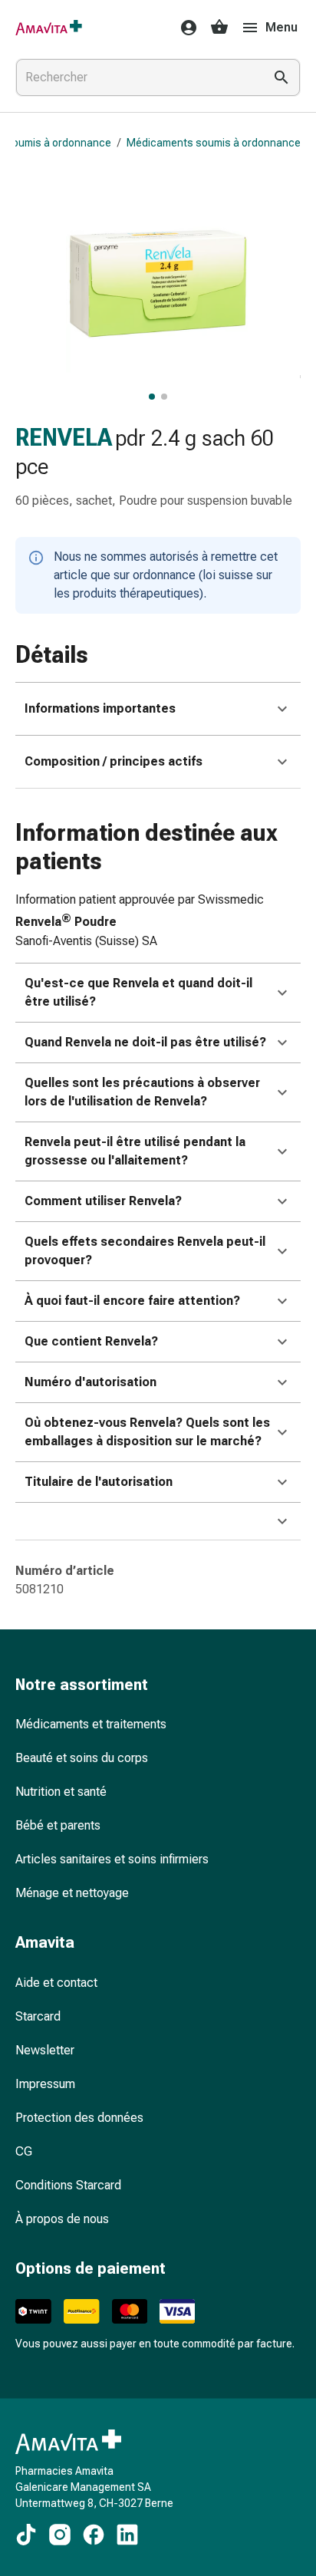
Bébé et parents (58, 1825)
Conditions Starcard (68, 2185)
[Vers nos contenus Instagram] (60, 2535)
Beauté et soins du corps (82, 1758)
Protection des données (79, 2118)
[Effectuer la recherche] (281, 77)
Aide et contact (56, 1983)
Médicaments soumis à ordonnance (214, 143)
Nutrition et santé (61, 1792)
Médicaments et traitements (91, 1724)
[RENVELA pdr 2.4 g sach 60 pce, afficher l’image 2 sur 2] (164, 397)
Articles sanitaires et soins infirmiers (112, 1859)
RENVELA (64, 438)
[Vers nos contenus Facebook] (94, 2535)
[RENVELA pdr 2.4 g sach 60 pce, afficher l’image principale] (152, 397)
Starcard (38, 2016)
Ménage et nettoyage (72, 1893)
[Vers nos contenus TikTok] (26, 2535)
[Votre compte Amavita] (184, 28)
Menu (281, 27)
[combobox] (137, 77)
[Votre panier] (219, 28)
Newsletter (45, 2050)
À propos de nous (62, 2219)
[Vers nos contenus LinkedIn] (127, 2535)
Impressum (45, 2084)
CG (24, 2151)
